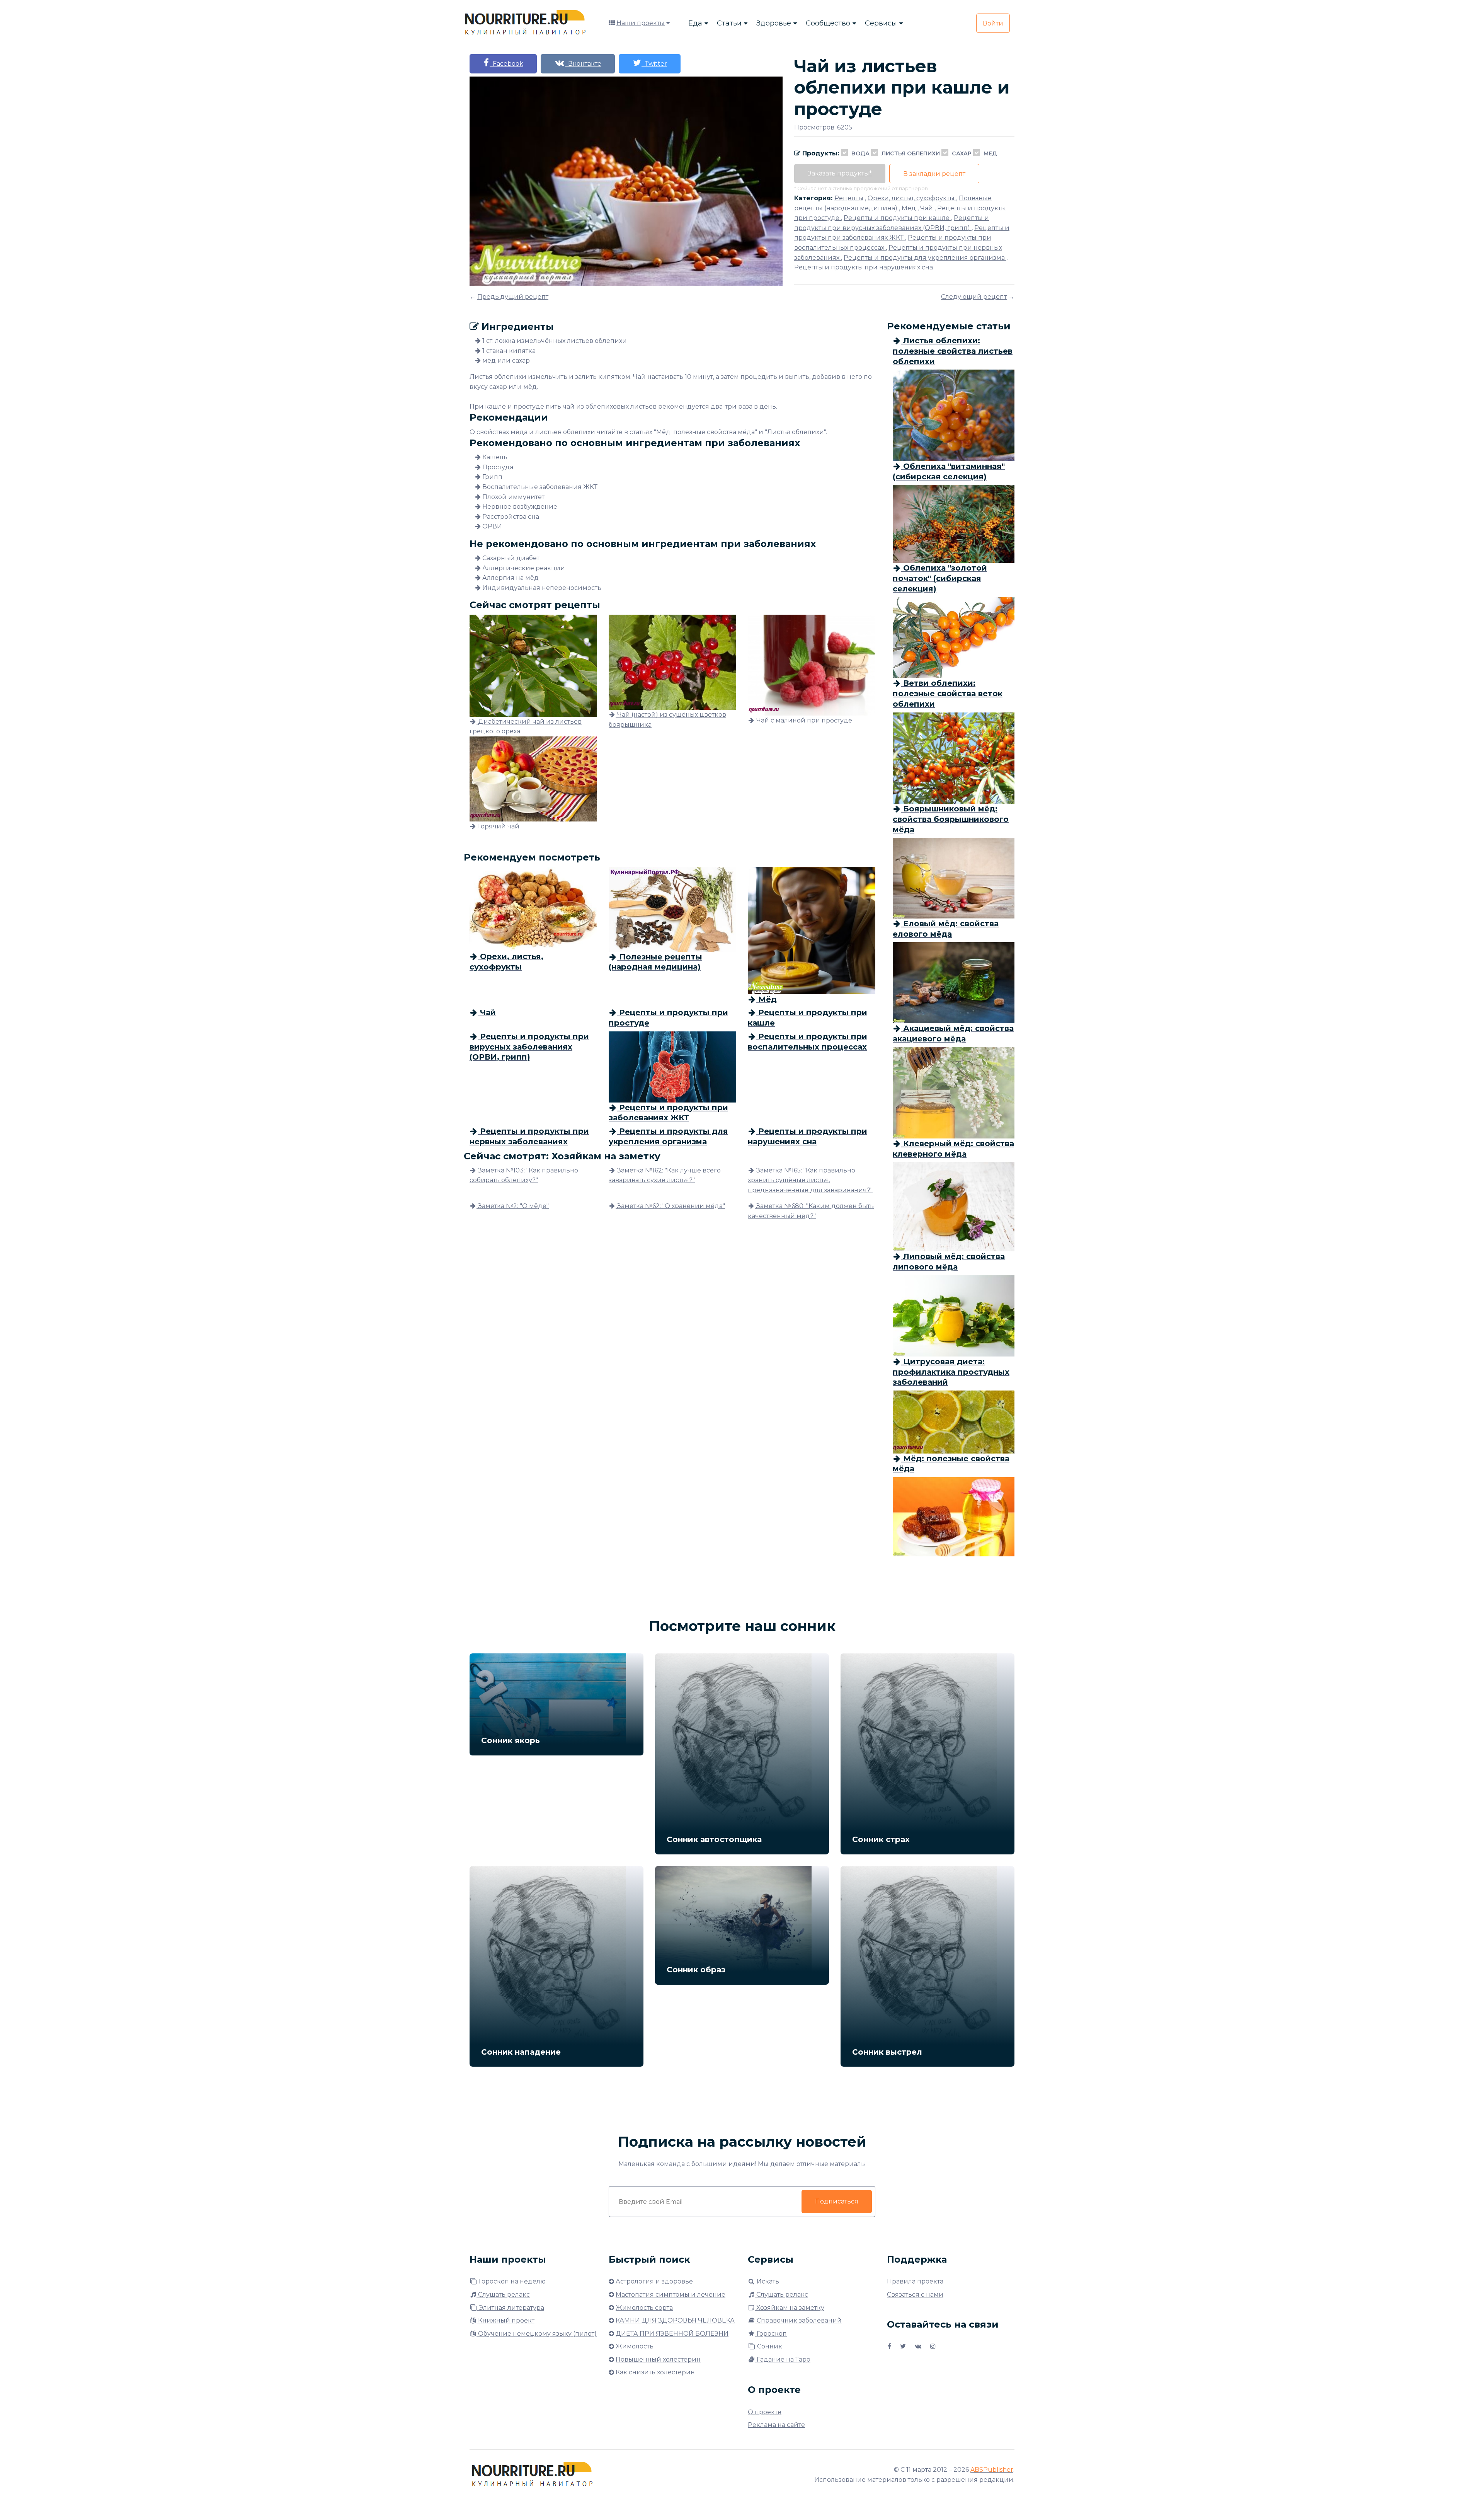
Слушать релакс (503, 2295)
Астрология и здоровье (654, 2281)
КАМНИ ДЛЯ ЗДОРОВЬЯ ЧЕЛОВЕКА (675, 2320)
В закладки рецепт (934, 174)
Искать (767, 2281)
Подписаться (837, 2201)
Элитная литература (511, 2308)
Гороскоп (771, 2334)
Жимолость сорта (644, 2308)
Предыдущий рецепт (513, 297)
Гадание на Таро (783, 2359)
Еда (695, 23)
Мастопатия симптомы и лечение (671, 2295)
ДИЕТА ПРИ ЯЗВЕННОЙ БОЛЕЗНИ (672, 2334)
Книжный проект (505, 2320)
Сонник (769, 2346)
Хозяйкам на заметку (790, 2308)
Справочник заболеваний (798, 2320)
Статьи (729, 23)
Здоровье (774, 23)
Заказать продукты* (840, 173)
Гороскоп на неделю (511, 2281)
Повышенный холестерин (658, 2359)
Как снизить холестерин (655, 2372)
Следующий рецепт (974, 297)
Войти (993, 23)
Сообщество (828, 23)
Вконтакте (583, 64)
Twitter (654, 64)
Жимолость (635, 2346)
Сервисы (881, 23)
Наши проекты (641, 23)
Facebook (506, 64)
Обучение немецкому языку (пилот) (537, 2334)
